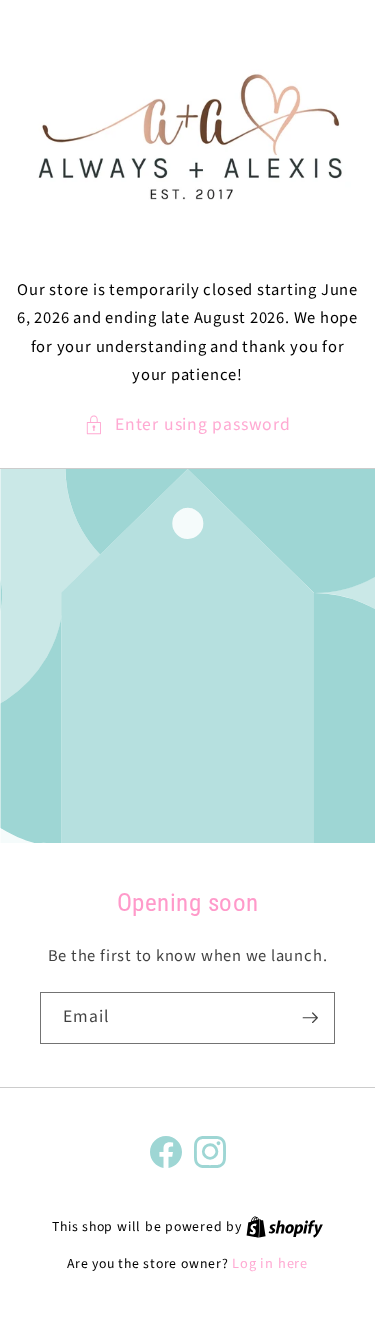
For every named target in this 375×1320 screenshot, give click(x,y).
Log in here (269, 1264)
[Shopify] (284, 1226)
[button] (187, 425)
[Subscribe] (310, 1018)
